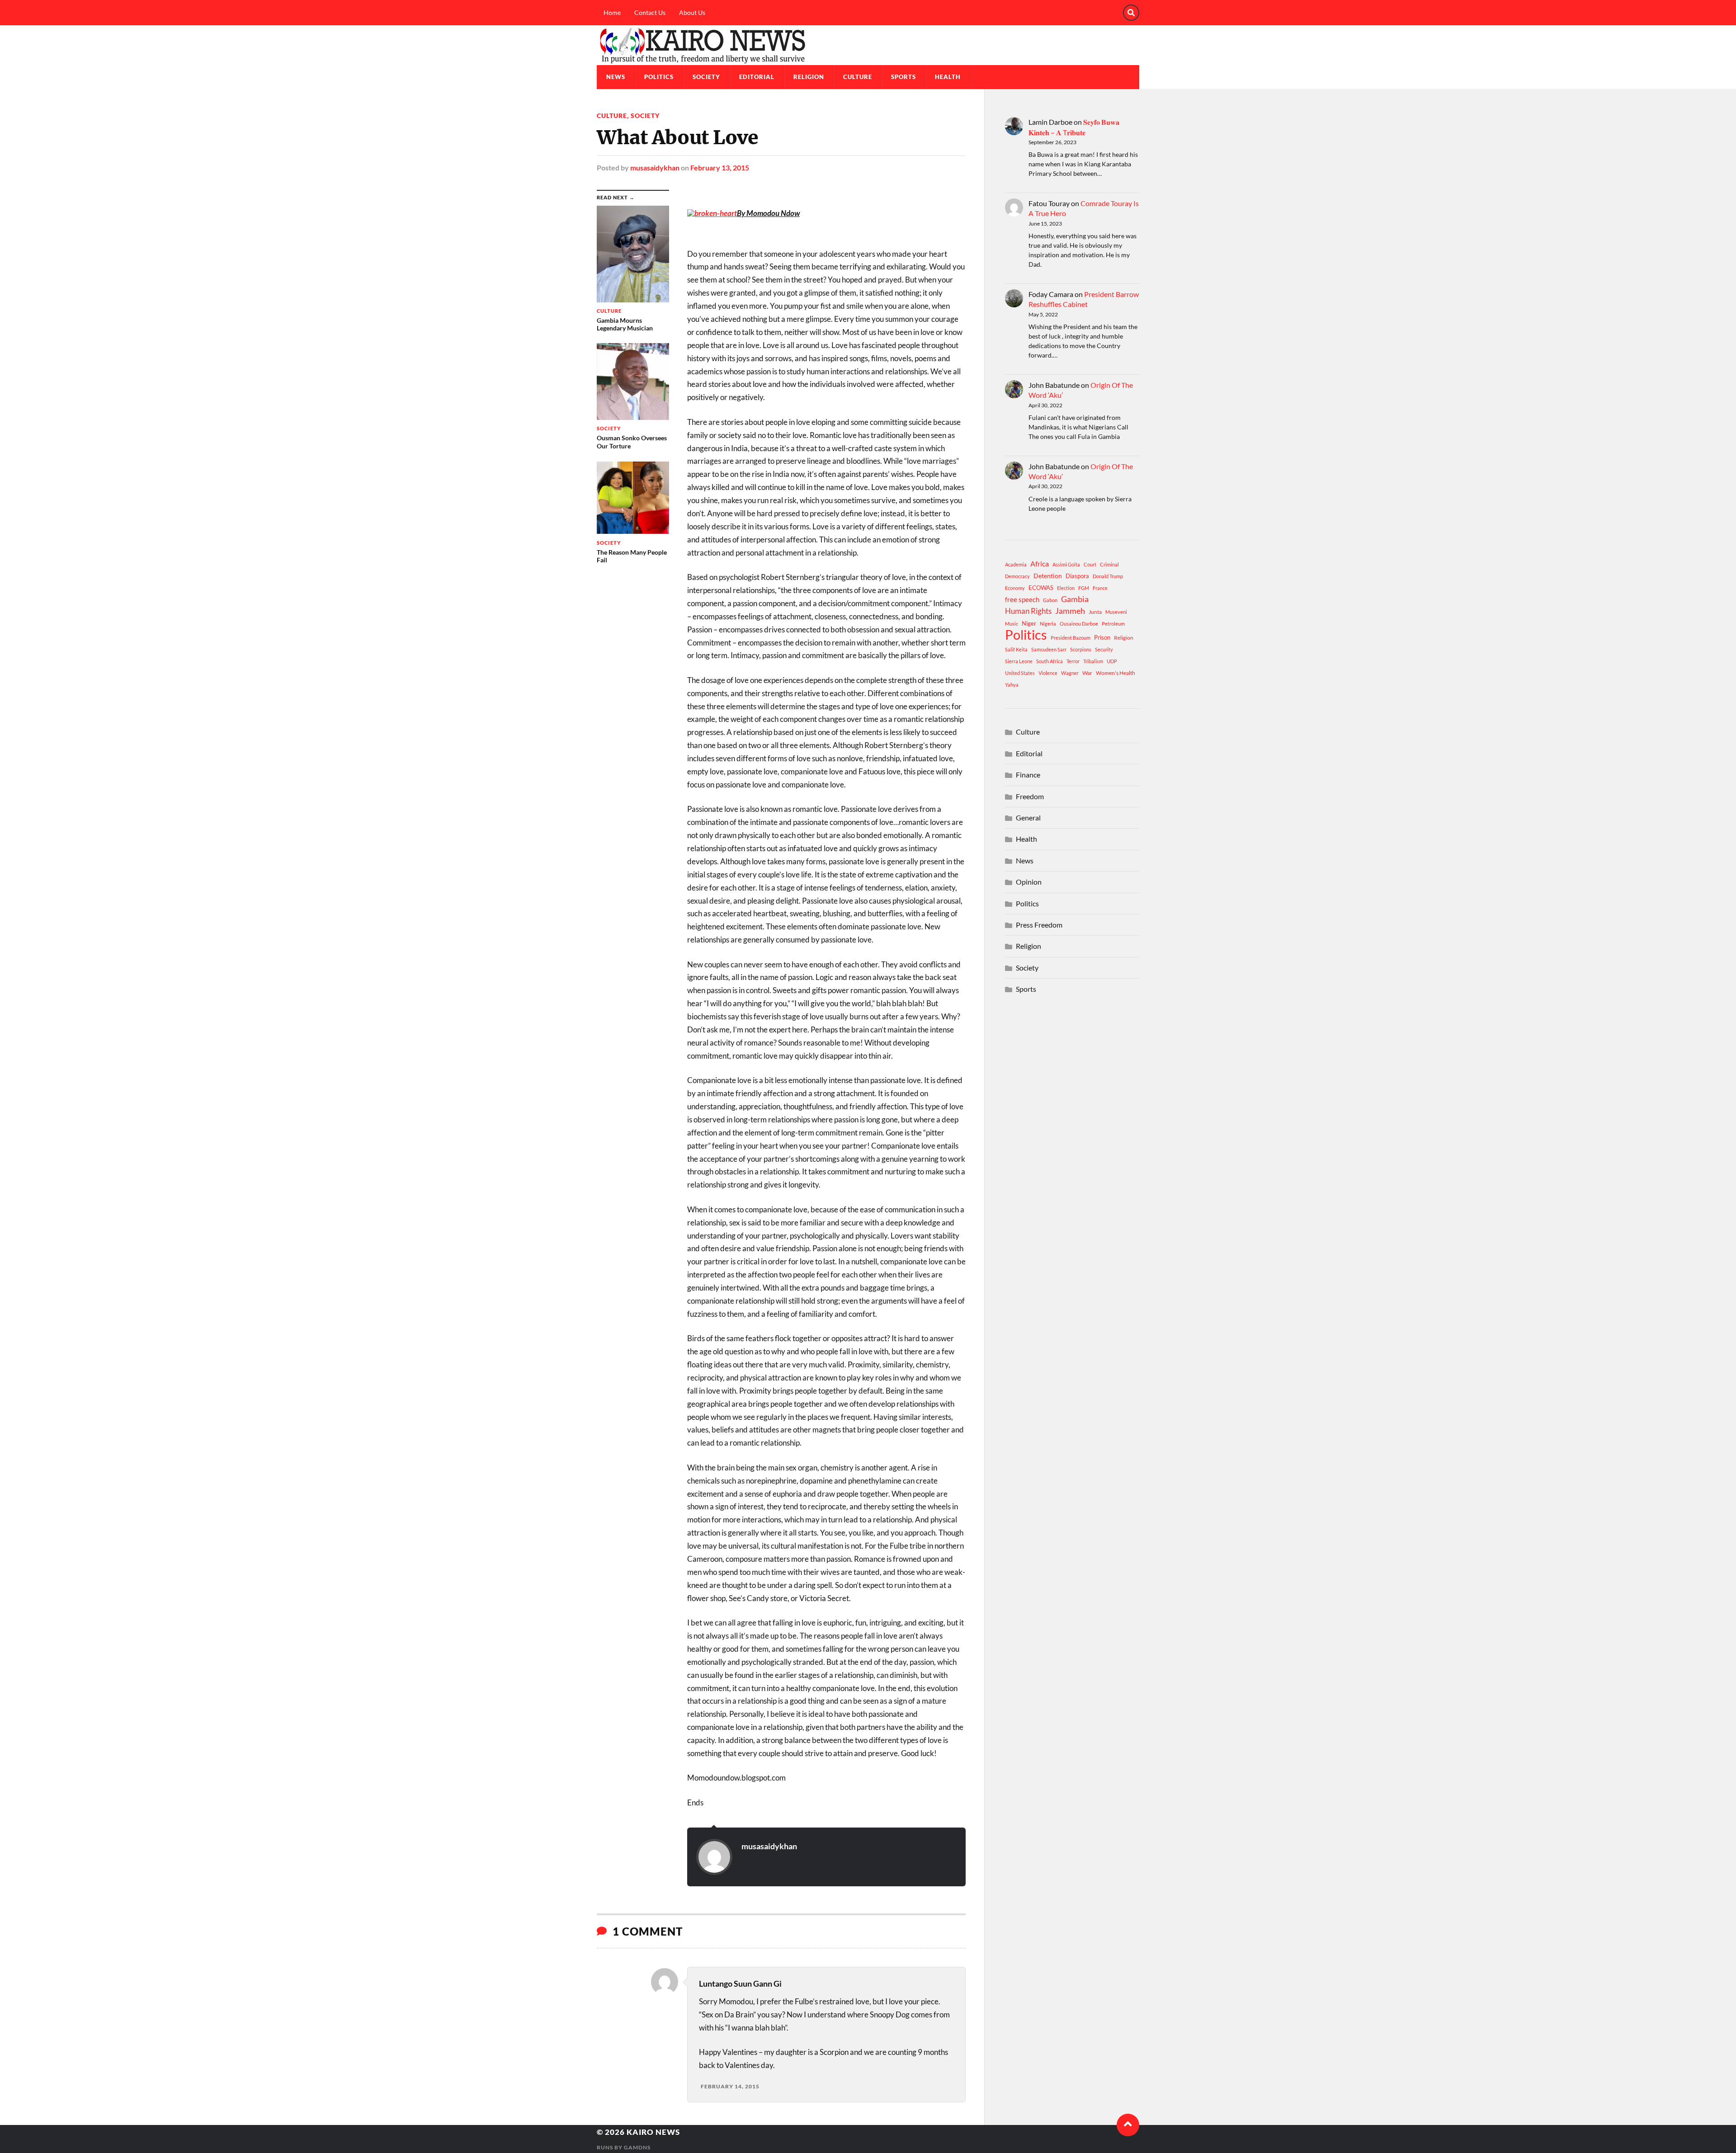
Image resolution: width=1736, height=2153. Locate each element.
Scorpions (1081, 649)
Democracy (1017, 576)
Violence (1048, 673)
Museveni (1116, 612)
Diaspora (1077, 576)
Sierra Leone (1019, 661)
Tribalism (1093, 661)
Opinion (1029, 882)
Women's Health (1116, 673)
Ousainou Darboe (1079, 624)
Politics (659, 77)
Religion (809, 77)
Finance (1028, 775)
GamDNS (637, 2147)
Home (612, 12)
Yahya (1012, 685)
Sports (903, 77)
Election (1066, 588)
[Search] (1131, 13)
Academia (1016, 564)
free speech (1022, 599)
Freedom (1030, 796)
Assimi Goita (1066, 564)
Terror (1073, 661)
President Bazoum (1071, 638)
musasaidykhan (655, 167)
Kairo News (653, 2132)
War (1087, 673)
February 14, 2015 (730, 2086)
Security (1104, 649)
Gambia (1075, 599)
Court (1090, 564)
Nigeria (1048, 624)
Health (948, 77)
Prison (1102, 637)
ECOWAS (1041, 588)
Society (706, 77)
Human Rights (1028, 611)
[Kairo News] (868, 45)
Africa (1040, 563)
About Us (692, 12)
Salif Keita (1016, 649)
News (616, 77)
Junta (1095, 612)
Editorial (757, 77)
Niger (1029, 623)
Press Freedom (1039, 925)
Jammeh (1070, 611)
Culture (858, 77)
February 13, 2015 (720, 167)
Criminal (1109, 564)
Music (1012, 624)
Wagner (1070, 673)
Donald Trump (1108, 576)
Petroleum (1113, 624)
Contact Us (650, 12)
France (1100, 588)
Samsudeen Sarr (1049, 649)
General (1028, 817)
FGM (1084, 588)
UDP (1112, 661)
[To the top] (1128, 2125)
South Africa (1050, 661)
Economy (1015, 588)
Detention (1048, 576)
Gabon (1050, 600)
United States (1020, 673)
